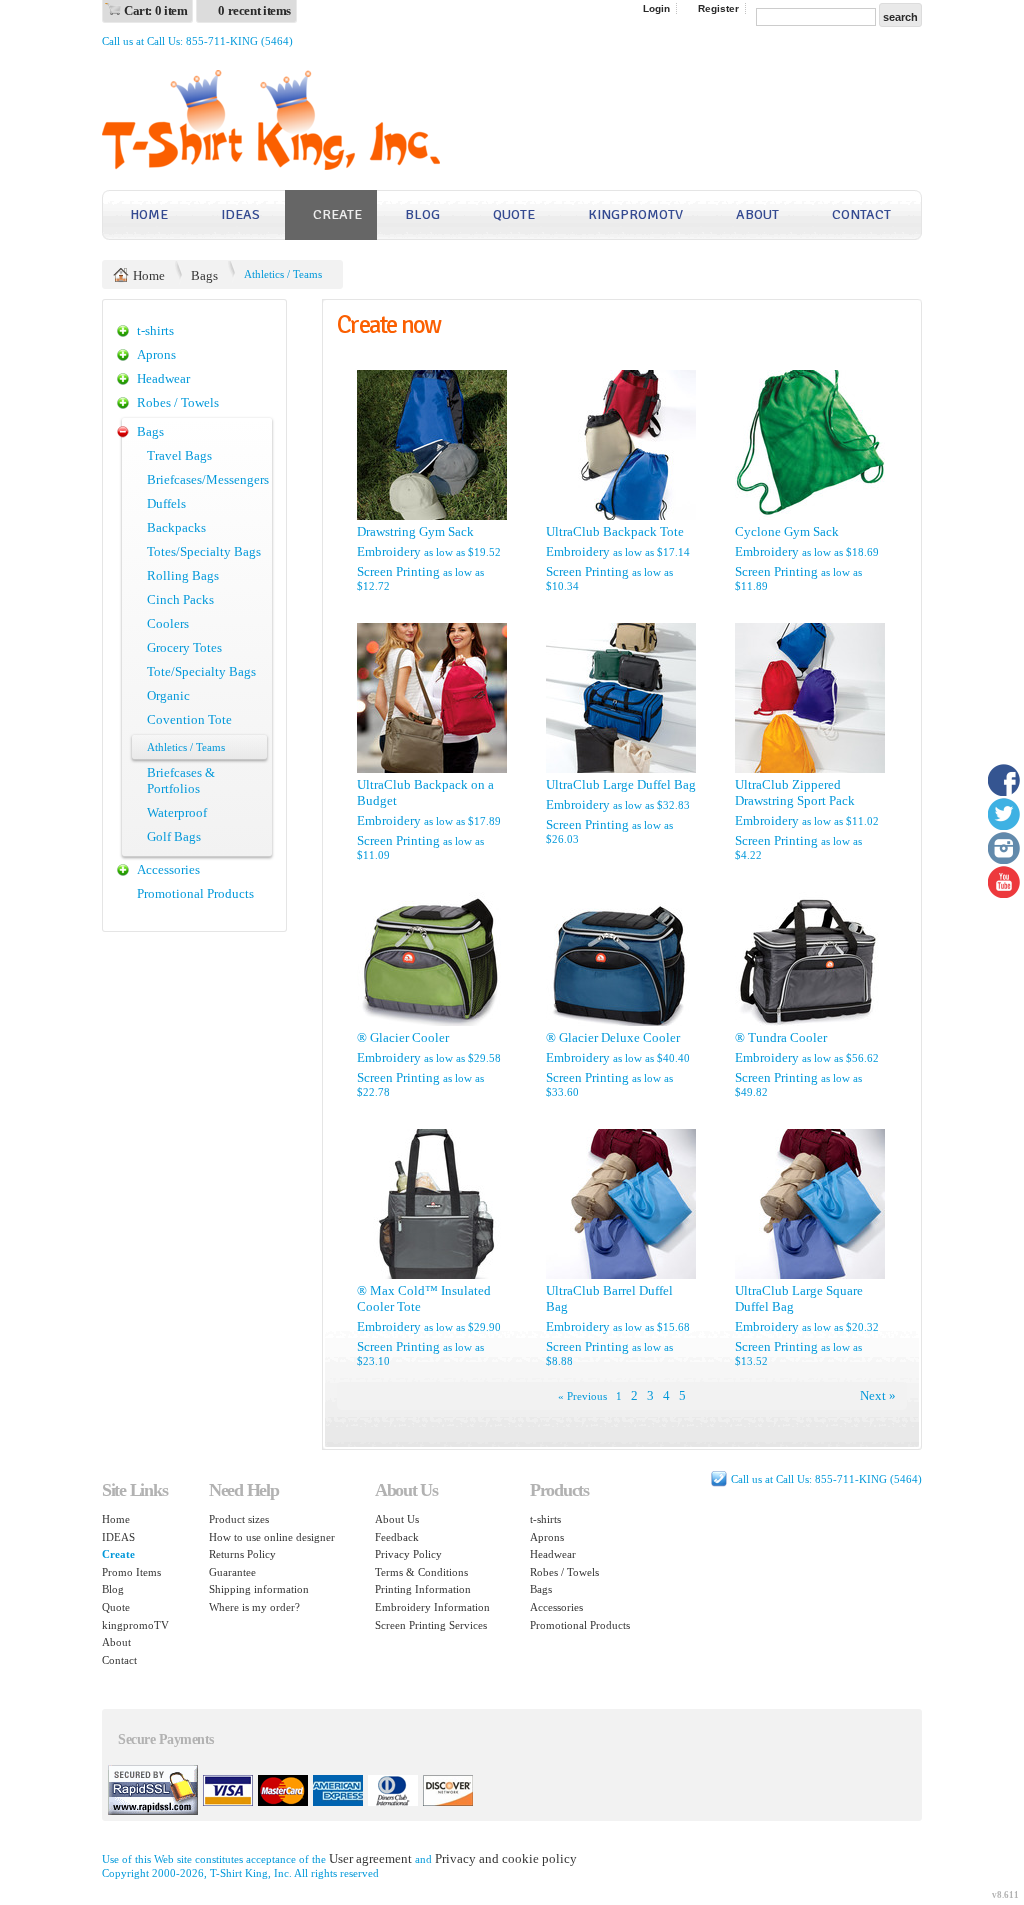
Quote (514, 214)
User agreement (370, 1858)
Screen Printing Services (431, 1625)
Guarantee (232, 1572)
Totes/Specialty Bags (204, 551)
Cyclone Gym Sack (787, 531)
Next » (878, 1395)
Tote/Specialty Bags (201, 671)
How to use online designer (272, 1537)
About (757, 214)
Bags (204, 275)
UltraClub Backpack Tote (615, 531)
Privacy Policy (408, 1554)
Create (337, 214)
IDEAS (240, 214)
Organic (168, 695)
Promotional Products (195, 893)
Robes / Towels (178, 402)
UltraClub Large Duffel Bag (621, 784)
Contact (861, 214)
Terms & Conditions (421, 1572)
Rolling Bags (183, 575)
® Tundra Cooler (781, 1037)
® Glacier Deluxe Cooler (613, 1037)
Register (718, 8)
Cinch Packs (180, 599)
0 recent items (254, 10)
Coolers (168, 623)
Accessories (168, 869)
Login (656, 8)
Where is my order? (254, 1607)
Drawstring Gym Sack (415, 531)
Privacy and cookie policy (506, 1858)
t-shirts (155, 330)
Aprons (156, 354)
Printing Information (423, 1589)
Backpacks (176, 527)
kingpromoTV (635, 214)
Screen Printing (398, 571)
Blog (422, 214)
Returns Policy (242, 1554)
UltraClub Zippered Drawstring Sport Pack (795, 792)
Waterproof (177, 812)
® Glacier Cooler (403, 1037)
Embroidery (389, 551)
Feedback (397, 1537)
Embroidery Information (432, 1607)
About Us (397, 1519)
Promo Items (131, 1572)
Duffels (166, 503)
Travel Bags (179, 455)
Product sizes (239, 1519)
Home (149, 214)
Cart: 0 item (155, 10)
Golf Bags (174, 836)
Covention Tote (189, 719)
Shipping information (259, 1589)
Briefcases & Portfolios (181, 780)
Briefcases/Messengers (208, 479)
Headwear (163, 378)
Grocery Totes (184, 647)
